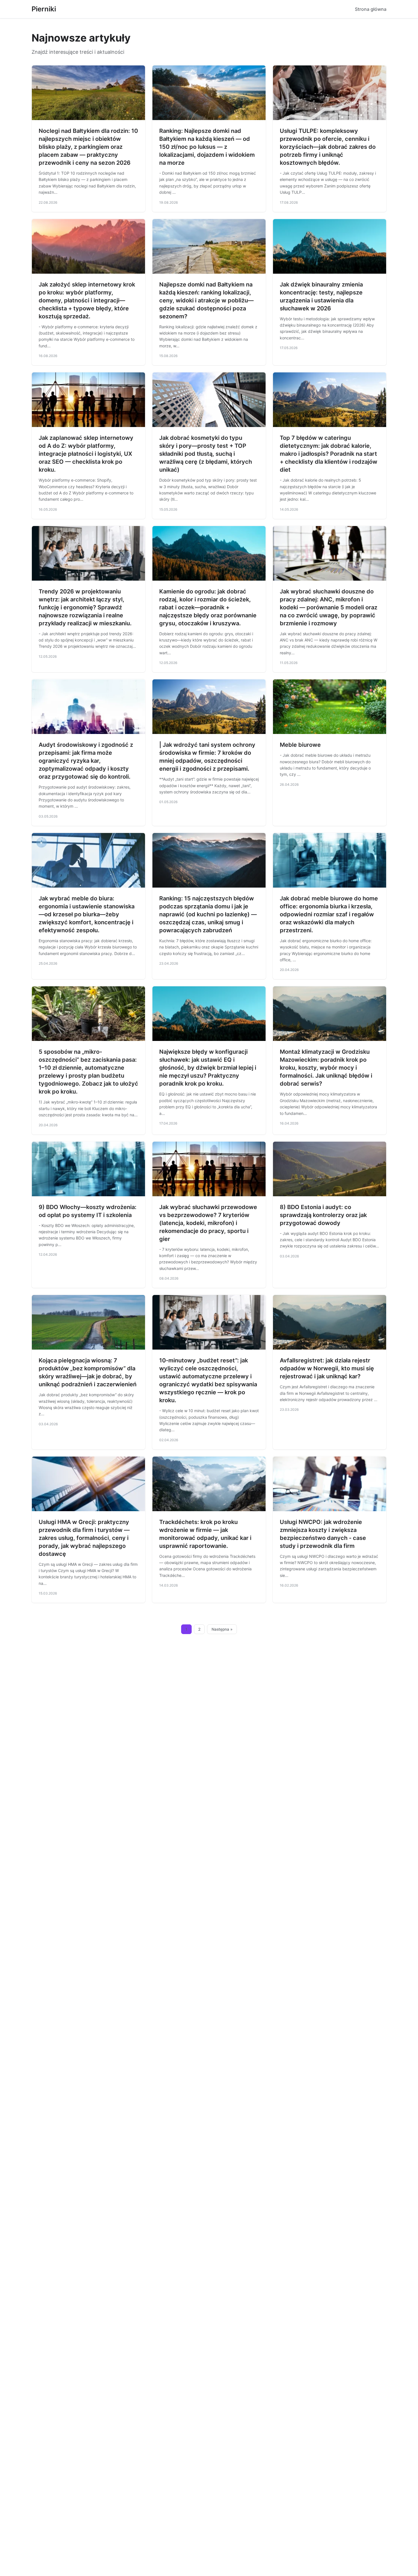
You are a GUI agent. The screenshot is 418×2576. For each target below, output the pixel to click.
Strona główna (371, 9)
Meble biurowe (300, 745)
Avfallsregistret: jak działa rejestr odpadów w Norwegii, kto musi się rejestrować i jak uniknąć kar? (327, 1368)
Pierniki (44, 9)
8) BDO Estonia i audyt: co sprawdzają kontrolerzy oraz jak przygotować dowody (323, 1215)
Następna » (222, 1629)
